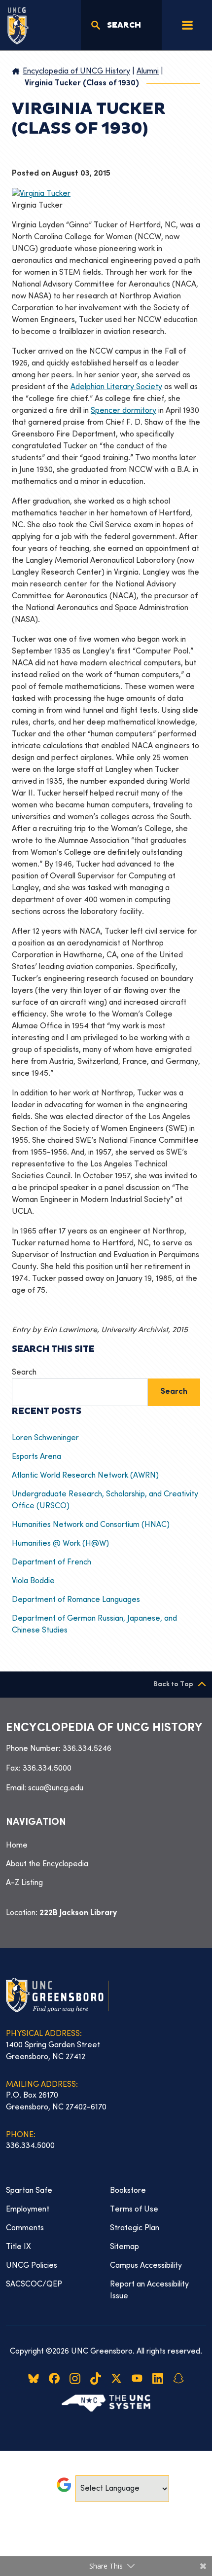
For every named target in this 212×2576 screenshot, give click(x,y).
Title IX (18, 2247)
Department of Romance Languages (76, 1600)
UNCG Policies (32, 2266)
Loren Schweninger (47, 1438)
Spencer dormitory (124, 411)
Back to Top (173, 1685)
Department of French (52, 1562)
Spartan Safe (29, 2191)
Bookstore (128, 2191)
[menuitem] (106, 1846)
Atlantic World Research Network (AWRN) (85, 1476)
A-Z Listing (24, 1883)
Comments (25, 2228)
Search (24, 1373)
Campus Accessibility (146, 2266)
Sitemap (124, 2247)
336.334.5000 (47, 1769)
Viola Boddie (33, 1581)
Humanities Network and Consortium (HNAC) (91, 1525)
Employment (28, 2210)
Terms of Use (134, 2210)
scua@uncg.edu (56, 1788)
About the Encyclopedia (47, 1864)
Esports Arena (36, 1457)
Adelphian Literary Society (116, 387)
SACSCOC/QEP (34, 2285)
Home (17, 1846)
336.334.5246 (87, 1749)
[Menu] (187, 25)
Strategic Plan (135, 2228)
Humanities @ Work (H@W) (60, 1544)
